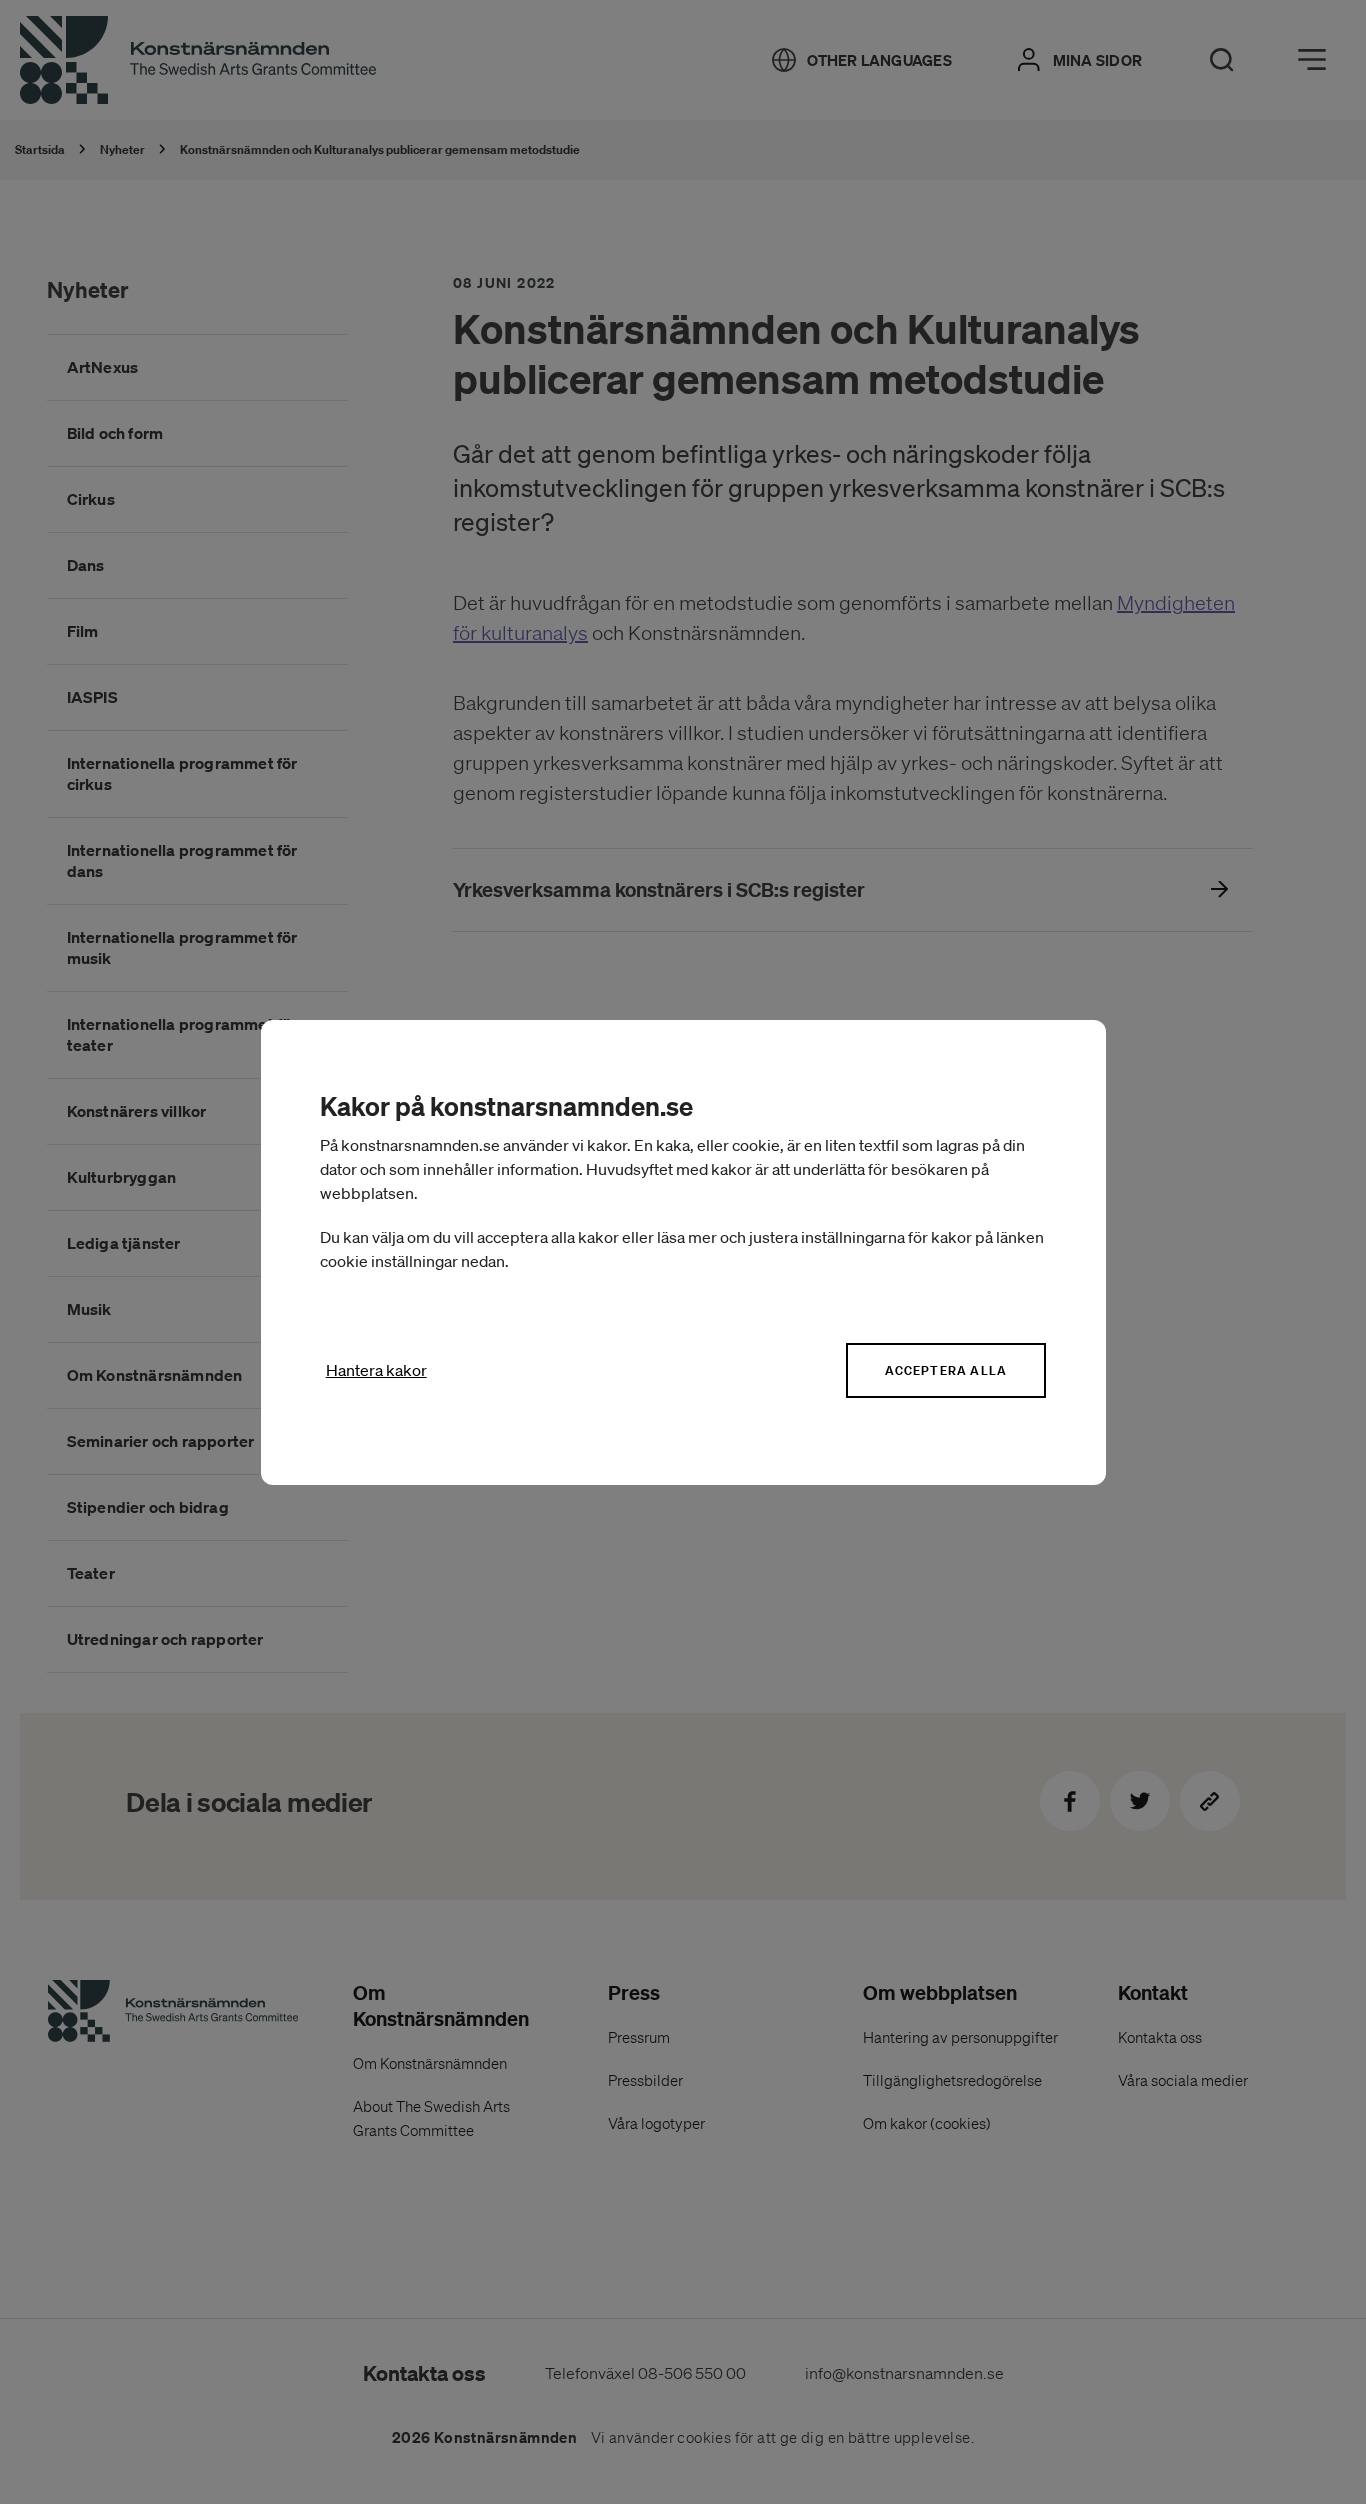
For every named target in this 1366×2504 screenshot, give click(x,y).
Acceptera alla (946, 1370)
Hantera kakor (376, 1370)
